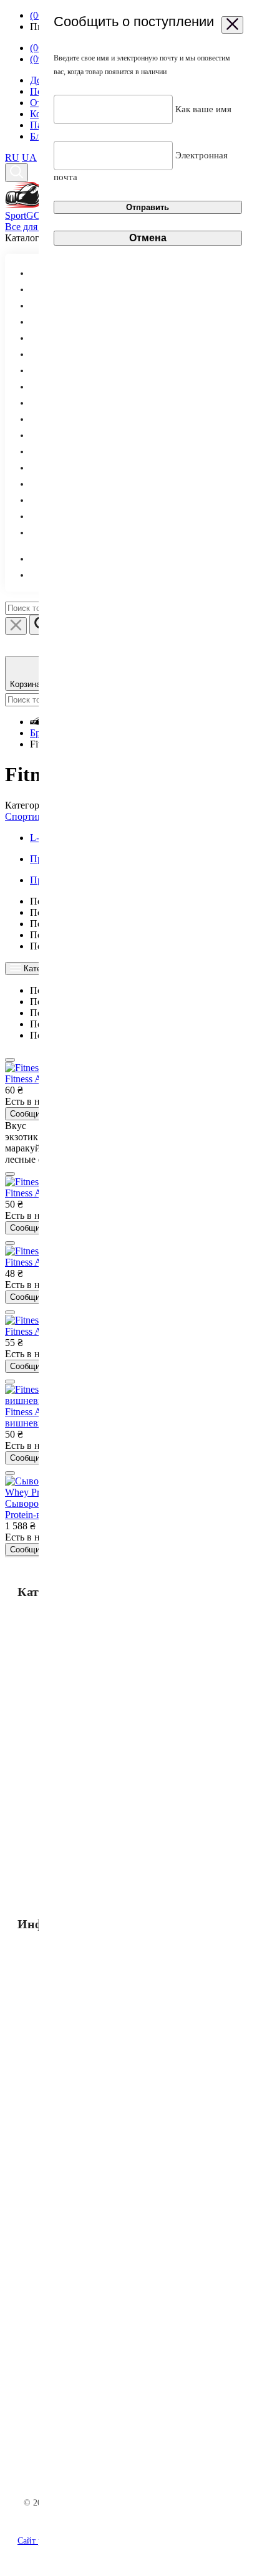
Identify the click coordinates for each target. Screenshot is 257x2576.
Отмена (148, 238)
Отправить (148, 207)
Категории (41, 968)
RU (12, 157)
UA (29, 157)
